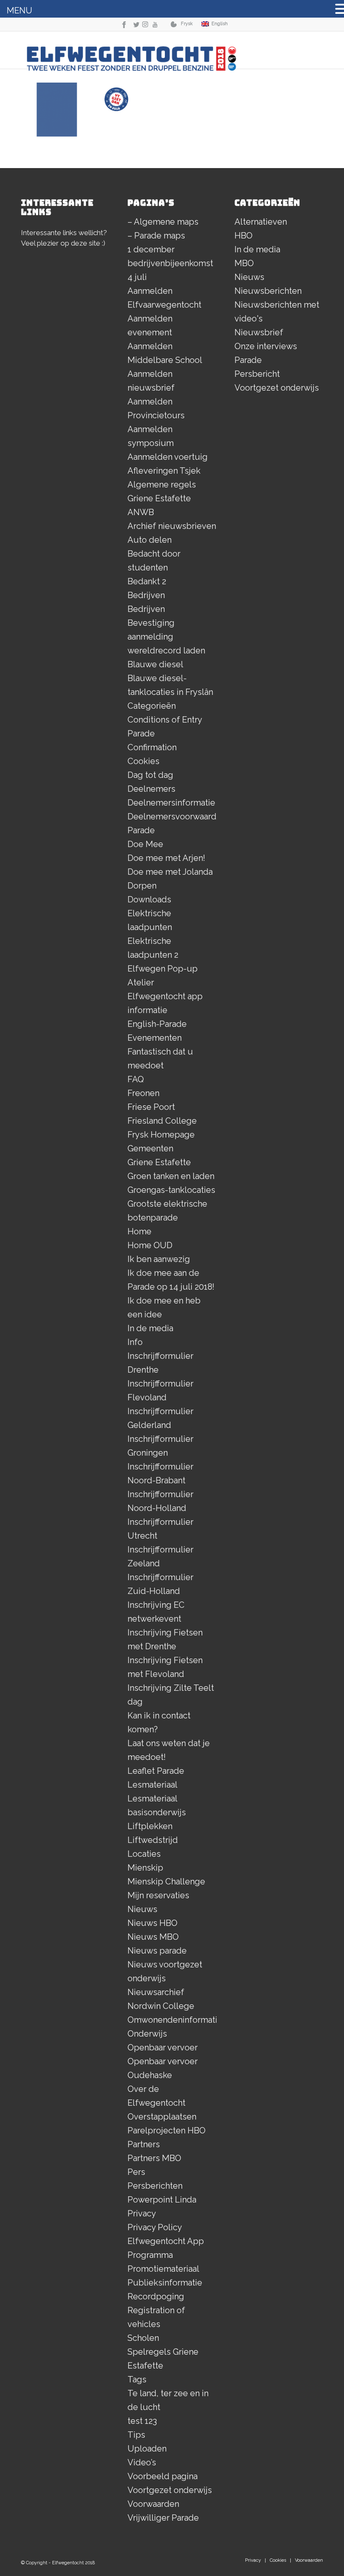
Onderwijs (147, 2034)
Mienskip (145, 1868)
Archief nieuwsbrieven (172, 526)
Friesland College (162, 1121)
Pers (136, 2172)
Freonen (143, 1093)
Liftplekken (150, 1826)
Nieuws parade (157, 1951)
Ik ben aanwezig (159, 1259)
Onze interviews (266, 346)
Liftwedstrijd (153, 1840)
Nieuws (142, 1909)
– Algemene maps (163, 222)
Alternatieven (261, 222)
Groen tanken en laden (171, 1176)
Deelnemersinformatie (171, 803)
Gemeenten (150, 1148)
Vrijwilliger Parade (163, 2518)
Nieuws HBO (152, 1923)
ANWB (141, 512)
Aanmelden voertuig (168, 457)
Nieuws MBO (153, 1937)
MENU (20, 10)
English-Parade (157, 1024)
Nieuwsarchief (156, 1992)
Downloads (149, 899)
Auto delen (150, 540)
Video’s (142, 2462)
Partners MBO (154, 2158)
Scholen (143, 2338)
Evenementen (155, 1038)
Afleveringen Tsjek (164, 471)
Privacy (142, 2213)
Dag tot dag (150, 775)
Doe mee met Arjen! (166, 858)
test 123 (142, 2421)
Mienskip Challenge (166, 1881)
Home (139, 1231)
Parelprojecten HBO (167, 2130)
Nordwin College (161, 2006)
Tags (137, 2379)
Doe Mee (145, 844)
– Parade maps (156, 236)
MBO (244, 263)
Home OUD (150, 1245)
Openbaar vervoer (163, 2047)
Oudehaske (150, 2075)
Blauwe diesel (155, 664)
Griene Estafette (159, 1162)
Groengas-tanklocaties (171, 1190)
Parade (248, 360)
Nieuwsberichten (268, 291)
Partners (144, 2144)
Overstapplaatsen (162, 2117)
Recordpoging (156, 2296)
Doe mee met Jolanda (170, 872)
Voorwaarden (153, 2504)
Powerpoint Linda (162, 2200)
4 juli (137, 277)
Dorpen (142, 886)
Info (135, 1342)
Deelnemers (151, 789)
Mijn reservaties (158, 1895)
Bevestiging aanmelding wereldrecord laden (166, 637)
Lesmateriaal (152, 1785)
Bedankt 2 (147, 581)
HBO (244, 236)
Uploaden (147, 2449)
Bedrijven (146, 595)
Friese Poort (151, 1107)
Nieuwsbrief (259, 332)
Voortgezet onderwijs (170, 2490)
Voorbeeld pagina (163, 2476)
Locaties (144, 1854)
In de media (150, 1328)
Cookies (143, 761)
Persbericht (257, 374)
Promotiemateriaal (163, 2269)
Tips (136, 2435)
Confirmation (152, 747)
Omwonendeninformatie (175, 2020)
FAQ (136, 1079)
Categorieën (152, 706)
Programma (150, 2255)
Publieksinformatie (165, 2283)
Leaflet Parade (156, 1771)
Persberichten (155, 2186)
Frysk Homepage (161, 1135)
